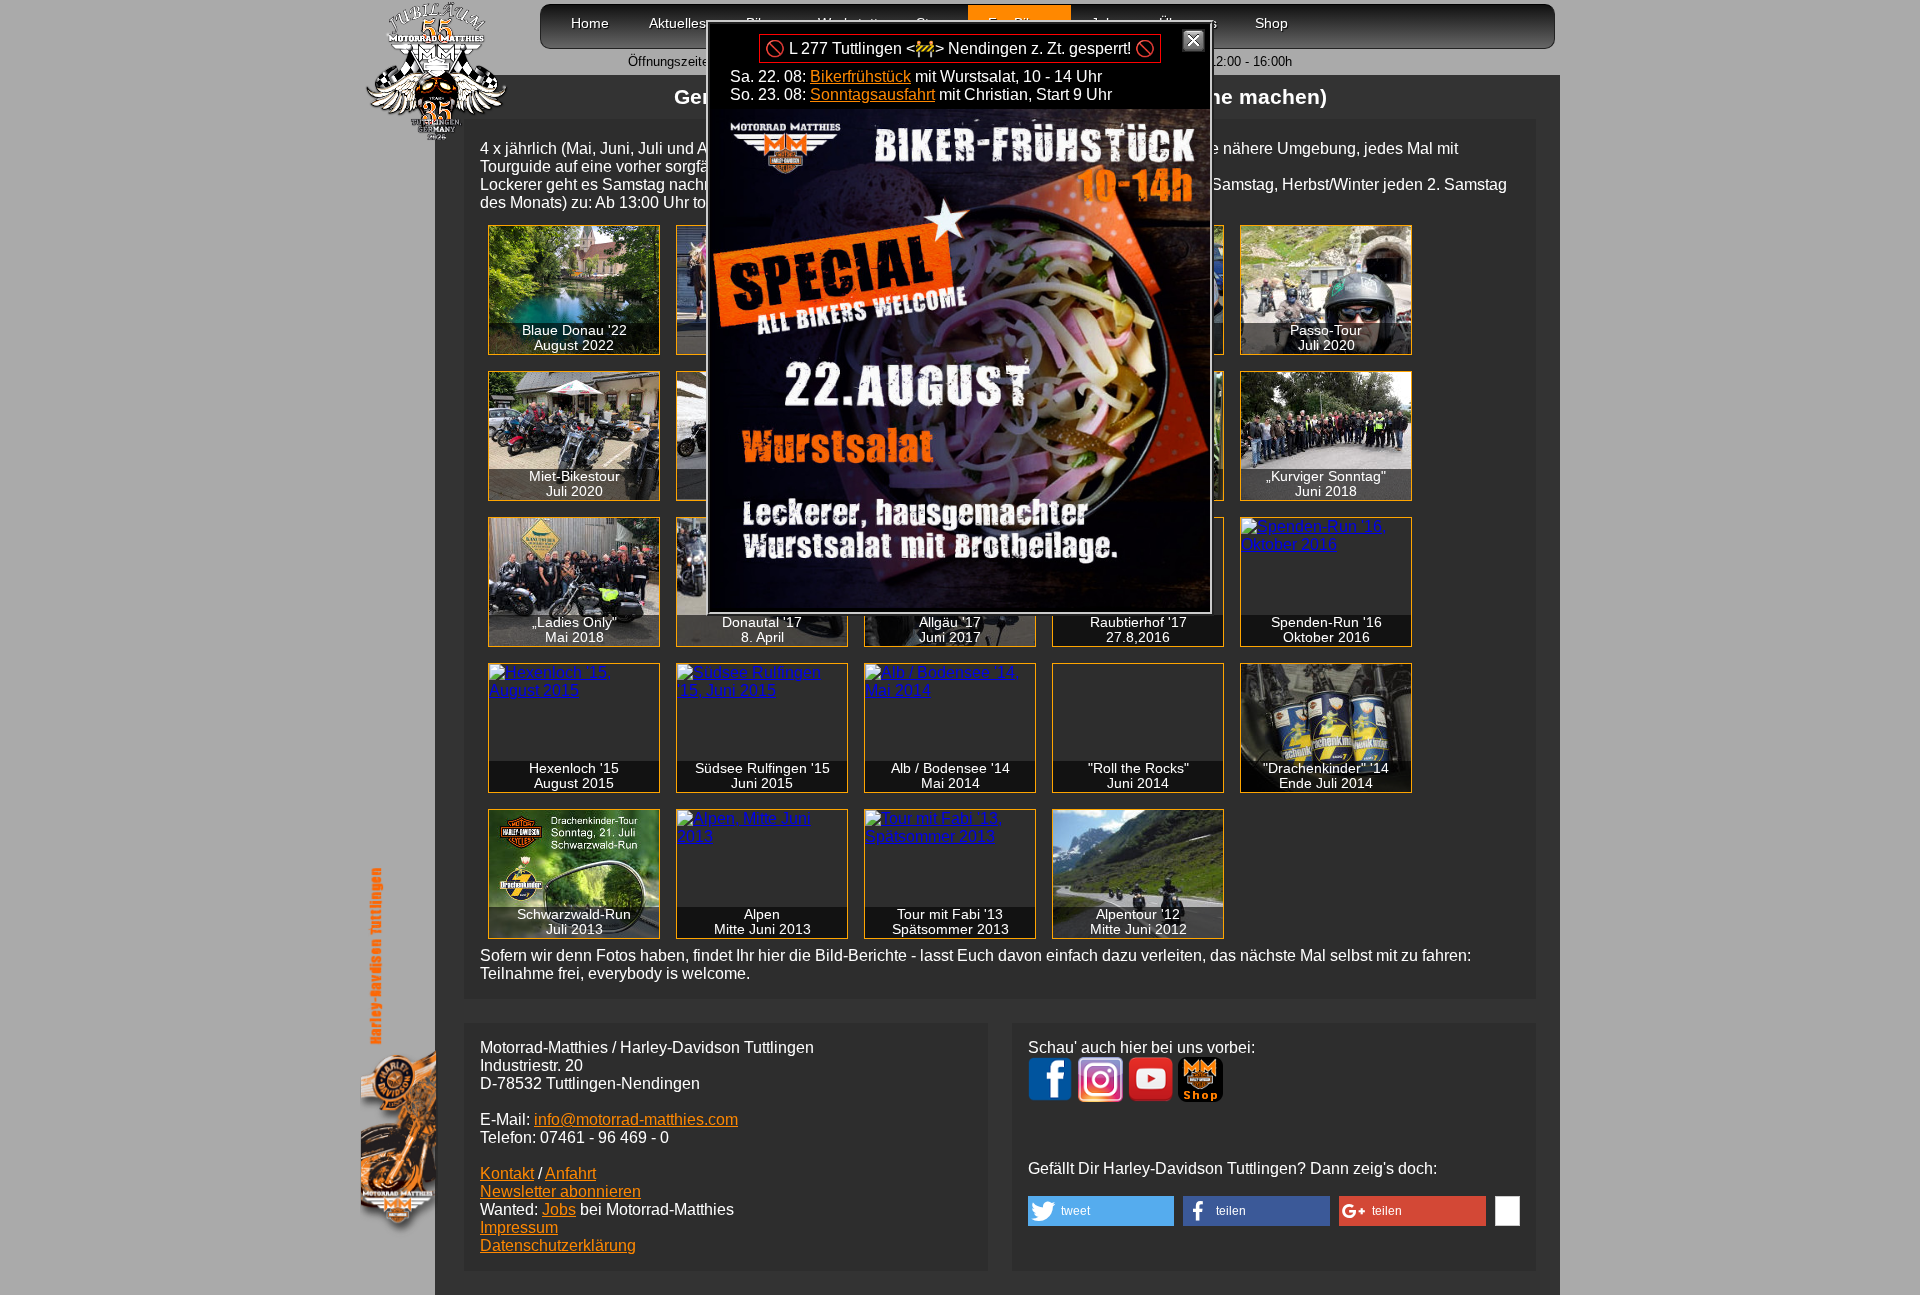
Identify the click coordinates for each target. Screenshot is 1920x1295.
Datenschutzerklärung (558, 1245)
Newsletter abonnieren (560, 1191)
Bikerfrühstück (860, 76)
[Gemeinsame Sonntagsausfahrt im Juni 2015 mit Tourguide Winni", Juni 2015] (762, 682)
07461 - (604, 1137)
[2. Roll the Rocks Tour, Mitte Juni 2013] (762, 828)
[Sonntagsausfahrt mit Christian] (960, 602)
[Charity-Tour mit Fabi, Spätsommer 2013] (950, 828)
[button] (1101, 1211)
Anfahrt (570, 1173)
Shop (1271, 23)
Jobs (559, 1209)
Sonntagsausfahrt (872, 94)
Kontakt (507, 1173)
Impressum (519, 1227)
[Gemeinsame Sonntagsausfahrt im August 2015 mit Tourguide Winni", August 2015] (574, 682)
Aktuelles (677, 23)
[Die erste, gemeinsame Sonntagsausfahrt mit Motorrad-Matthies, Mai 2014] (950, 682)
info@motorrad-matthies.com (636, 1119)
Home (590, 23)
